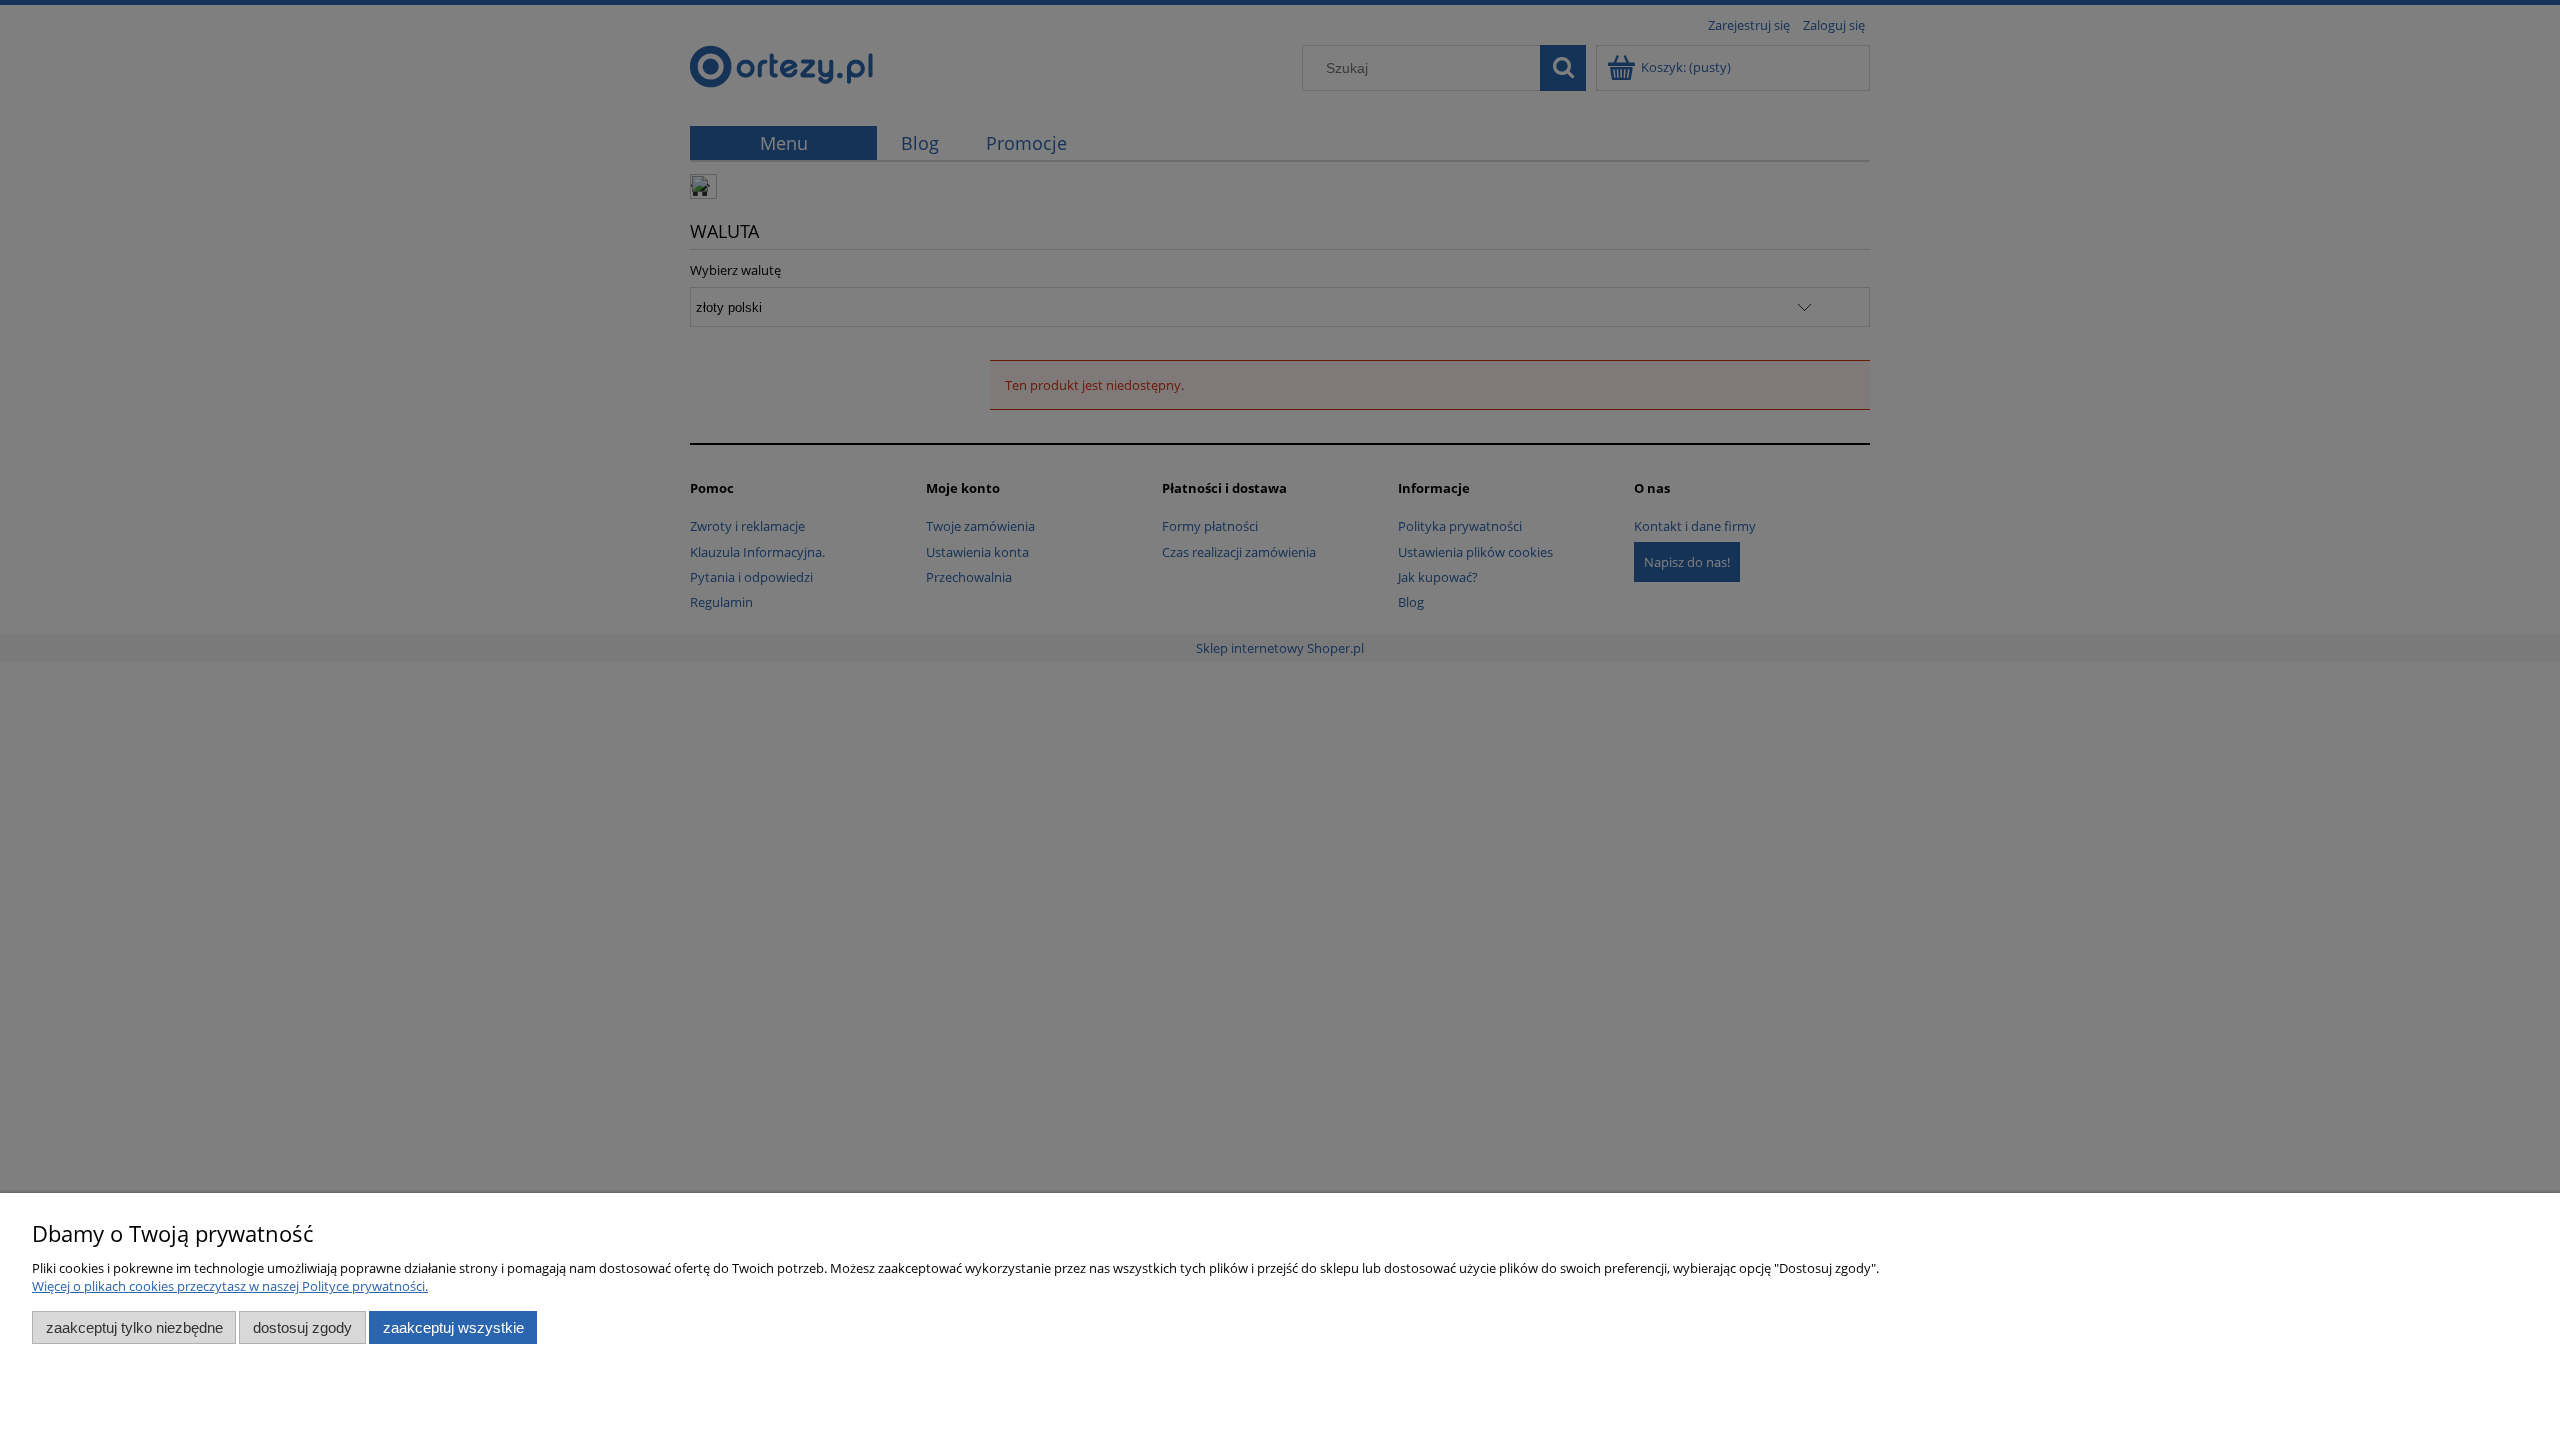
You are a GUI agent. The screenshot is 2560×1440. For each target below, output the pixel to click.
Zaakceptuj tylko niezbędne (134, 1327)
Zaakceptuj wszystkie (453, 1327)
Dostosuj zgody (302, 1327)
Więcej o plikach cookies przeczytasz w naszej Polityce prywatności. (230, 1286)
